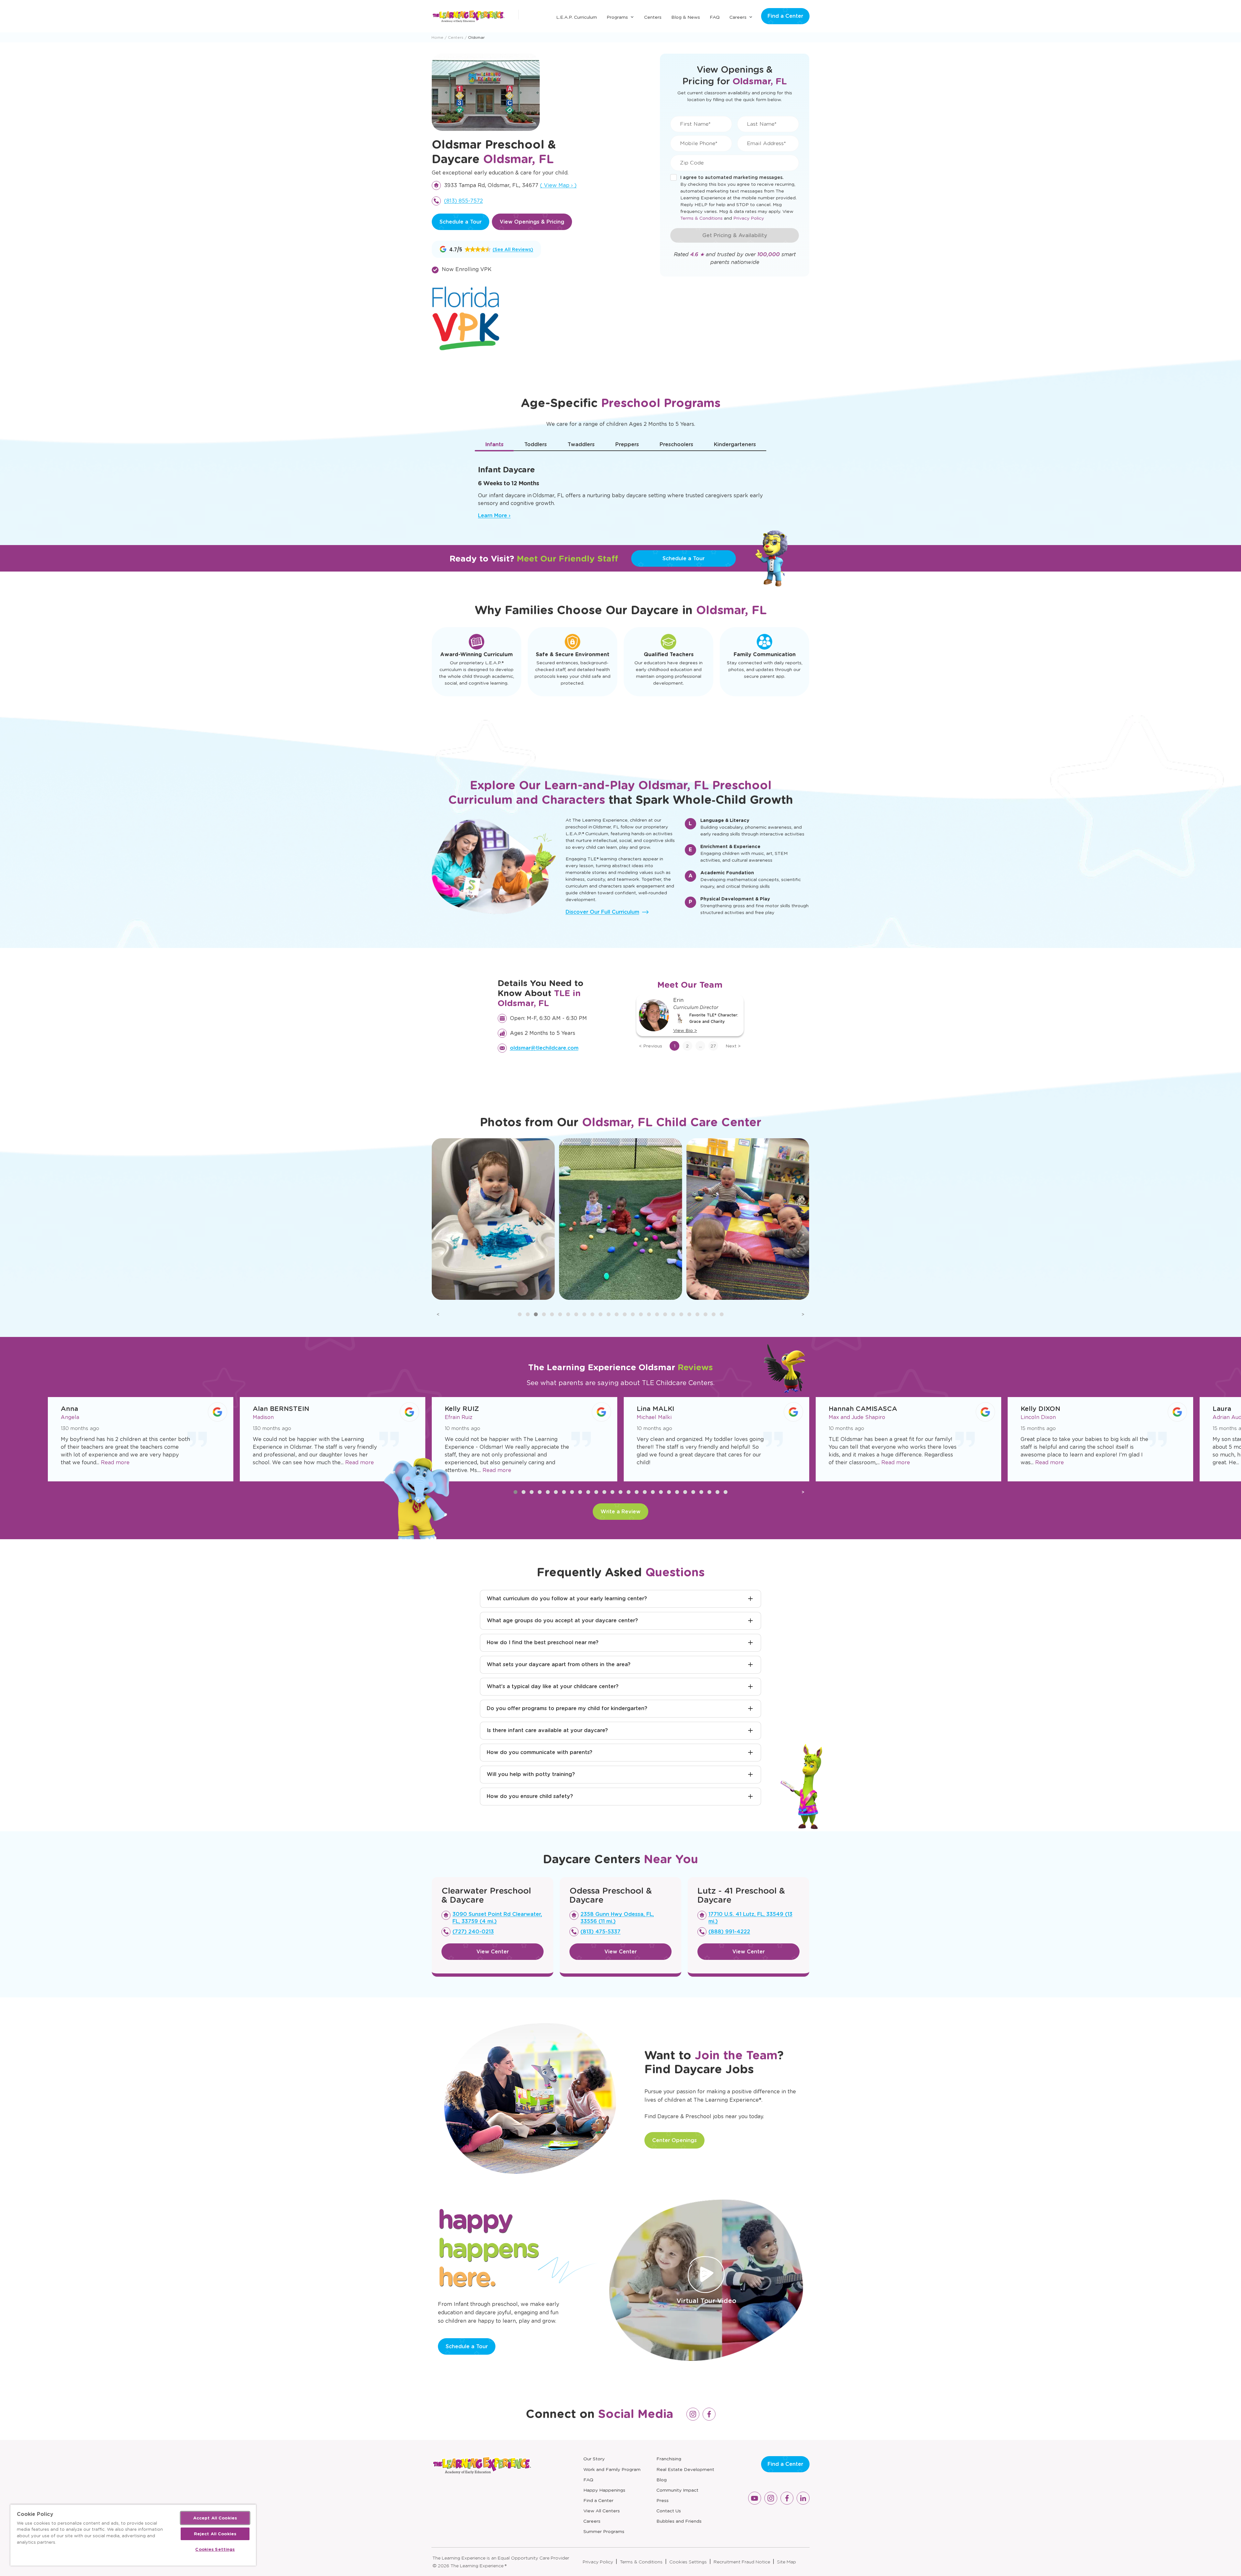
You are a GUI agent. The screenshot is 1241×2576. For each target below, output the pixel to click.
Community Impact (677, 2490)
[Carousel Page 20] (673, 1314)
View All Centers (602, 2511)
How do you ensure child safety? (530, 1796)
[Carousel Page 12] (609, 1314)
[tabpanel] (620, 489)
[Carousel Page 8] (576, 1314)
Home (437, 37)
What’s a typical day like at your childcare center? (553, 1686)
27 (713, 1046)
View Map (558, 185)
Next (733, 1046)
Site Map (786, 2562)
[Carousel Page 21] (681, 1314)
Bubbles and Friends (679, 2521)
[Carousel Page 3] (536, 1314)
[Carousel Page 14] (625, 1314)
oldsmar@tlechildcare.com (544, 1048)
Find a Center (785, 16)
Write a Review (620, 1512)
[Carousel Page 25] (714, 1314)
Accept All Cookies (215, 2518)
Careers (738, 17)
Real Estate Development (685, 2469)
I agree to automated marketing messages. (732, 177)
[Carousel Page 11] (600, 1314)
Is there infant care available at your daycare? (547, 1730)
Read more (168, 1462)
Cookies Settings (688, 2562)
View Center (493, 1952)
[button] (465, 249)
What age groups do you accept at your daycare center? (562, 1620)
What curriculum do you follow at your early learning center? (567, 1598)
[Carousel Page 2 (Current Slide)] (524, 1492)
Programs (617, 17)
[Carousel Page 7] (568, 1314)
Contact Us (669, 2511)
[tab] (494, 445)
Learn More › (494, 515)
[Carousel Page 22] (689, 1314)
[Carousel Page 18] (657, 1314)
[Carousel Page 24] (705, 1314)
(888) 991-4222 (729, 1932)
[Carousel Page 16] (641, 1314)
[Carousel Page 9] (584, 1314)
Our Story (594, 2459)
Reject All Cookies (215, 2534)
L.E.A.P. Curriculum (577, 17)
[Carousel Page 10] (592, 1314)
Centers (653, 17)
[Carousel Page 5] (548, 1492)
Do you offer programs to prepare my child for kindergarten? (567, 1708)
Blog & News (686, 17)
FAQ (715, 17)
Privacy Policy (749, 218)
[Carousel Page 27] (726, 1492)
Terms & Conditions (701, 218)
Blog (662, 2480)
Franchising (669, 2459)
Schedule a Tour (461, 222)
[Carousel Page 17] (649, 1314)
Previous (651, 1046)
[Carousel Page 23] (697, 1314)
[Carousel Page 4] (544, 1314)
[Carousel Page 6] (560, 1314)
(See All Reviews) (513, 249)
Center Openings (674, 2140)
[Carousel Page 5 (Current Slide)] (552, 1314)
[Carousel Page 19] (665, 1314)
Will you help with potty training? (531, 1774)
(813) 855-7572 (463, 201)
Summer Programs (604, 2531)
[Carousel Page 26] (722, 1314)
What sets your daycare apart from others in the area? (559, 1664)
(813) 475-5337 (600, 1932)
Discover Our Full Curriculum (602, 912)
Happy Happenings (604, 2490)
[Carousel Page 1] (520, 1314)
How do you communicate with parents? (540, 1752)
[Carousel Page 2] (528, 1314)
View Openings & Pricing (532, 222)
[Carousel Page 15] (633, 1314)
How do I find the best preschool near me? (543, 1642)
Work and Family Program (612, 2469)
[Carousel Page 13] (617, 1314)
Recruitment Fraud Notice (742, 2562)
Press (663, 2500)
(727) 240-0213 (473, 1932)
